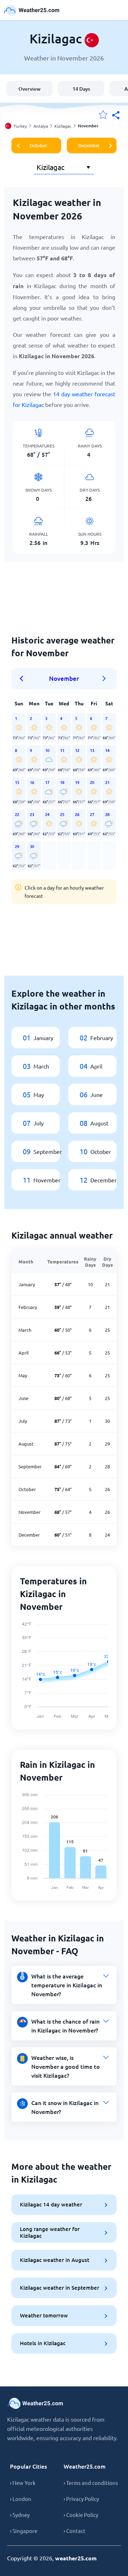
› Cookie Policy (81, 2515)
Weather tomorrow (44, 2315)
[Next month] (104, 679)
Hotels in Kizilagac (43, 2343)
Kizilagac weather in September (60, 2288)
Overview (30, 89)
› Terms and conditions (91, 2483)
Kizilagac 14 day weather (51, 2204)
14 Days (81, 89)
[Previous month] (24, 679)
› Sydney (20, 2515)
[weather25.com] (32, 10)
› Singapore (24, 2531)
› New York (23, 2483)
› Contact (74, 2531)
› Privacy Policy (81, 2499)
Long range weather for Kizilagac (50, 2232)
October (38, 145)
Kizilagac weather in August (55, 2260)
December (89, 145)
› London (21, 2499)
